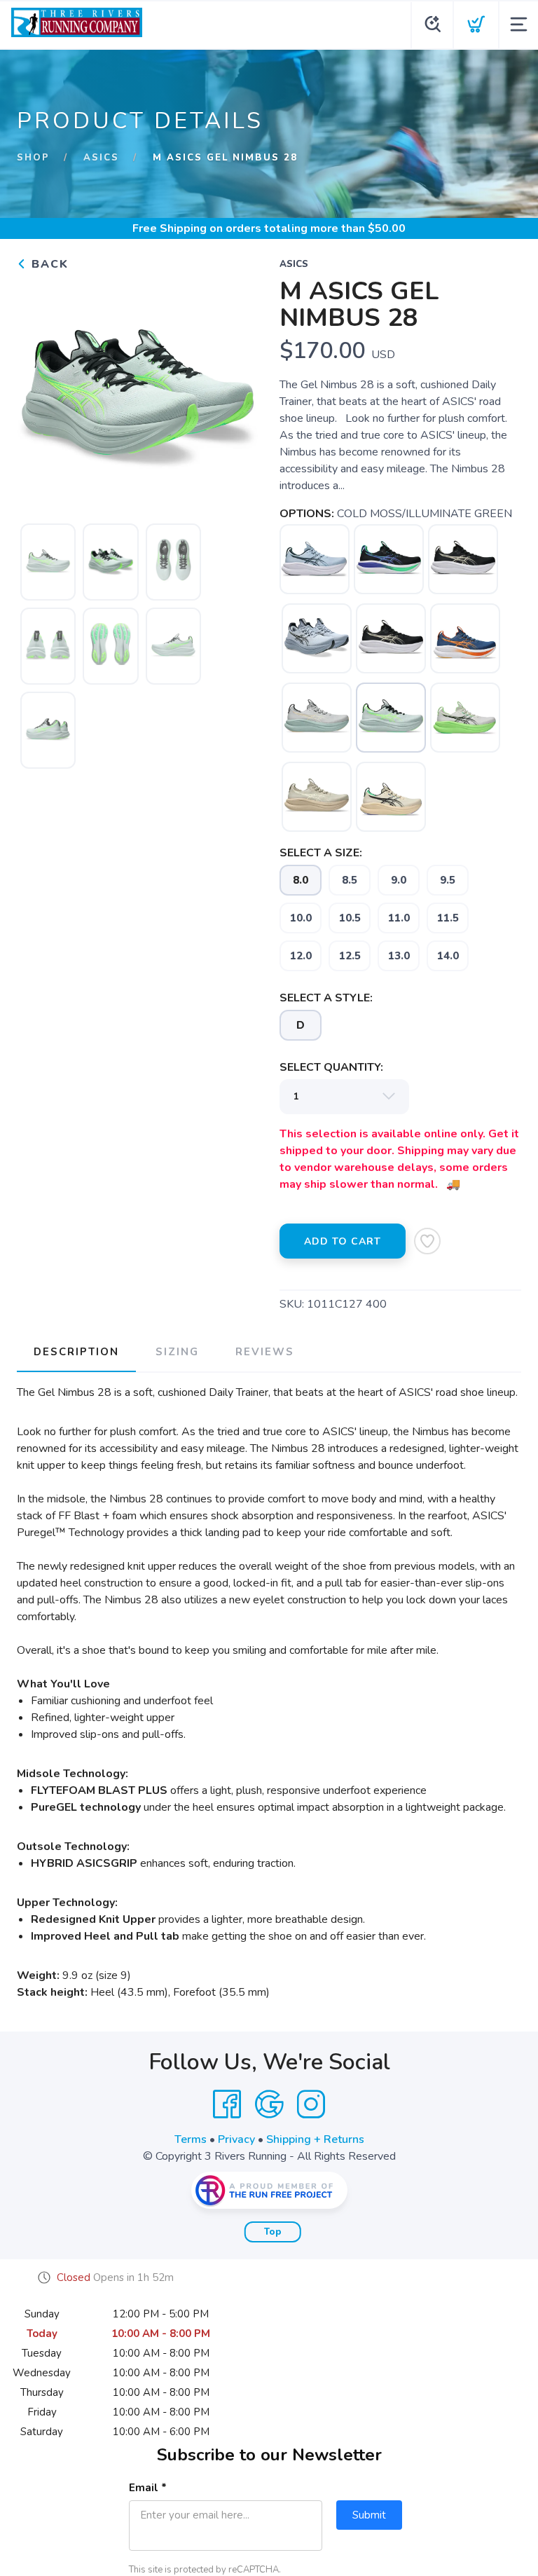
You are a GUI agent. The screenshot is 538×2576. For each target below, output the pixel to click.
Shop (33, 158)
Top (273, 2232)
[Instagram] (311, 2104)
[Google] (269, 2104)
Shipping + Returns (315, 2139)
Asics (101, 158)
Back (48, 264)
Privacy (236, 2139)
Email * (148, 2488)
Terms (191, 2139)
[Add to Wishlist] (427, 1241)
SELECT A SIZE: (321, 853)
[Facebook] (227, 2104)
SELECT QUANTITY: (331, 1067)
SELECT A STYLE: (326, 998)
